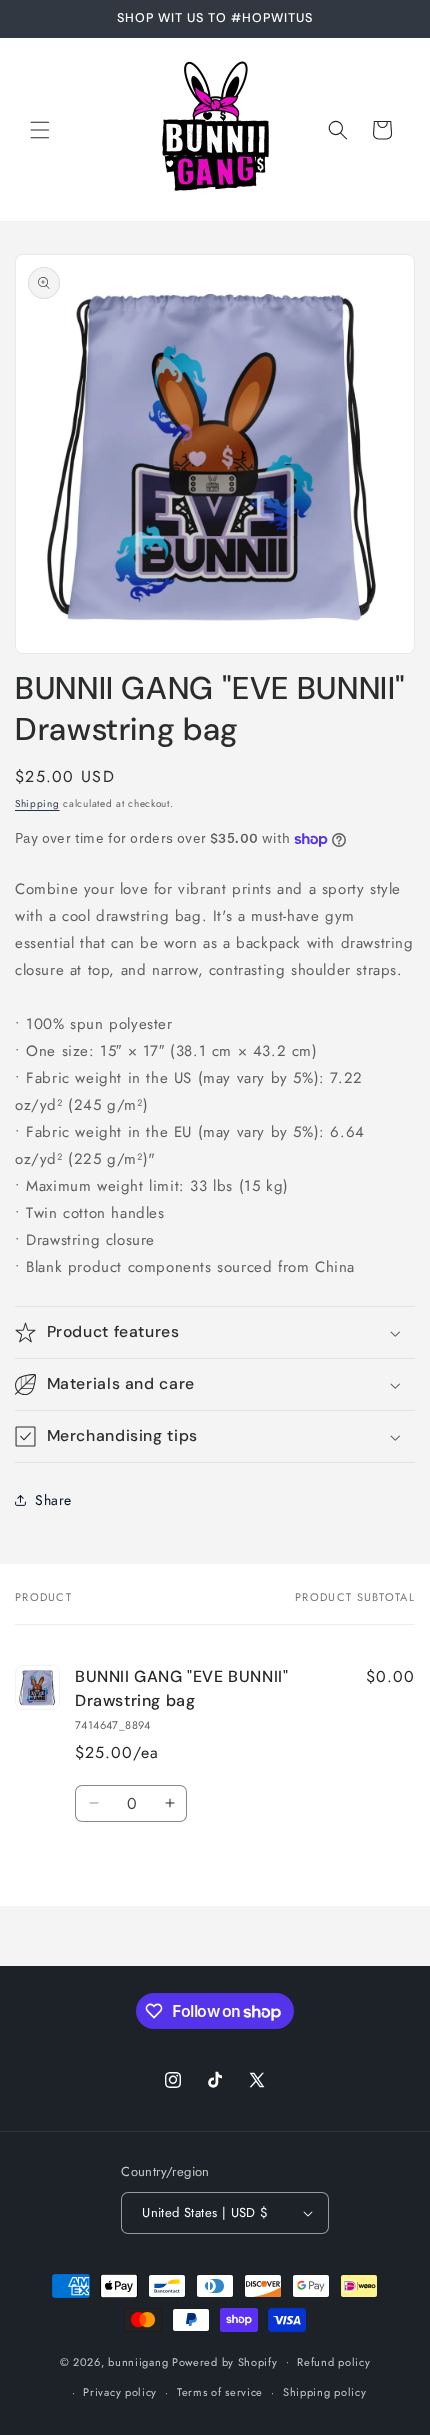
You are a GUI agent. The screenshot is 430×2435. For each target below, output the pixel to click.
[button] (40, 130)
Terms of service (220, 2392)
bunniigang (138, 2361)
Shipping (37, 803)
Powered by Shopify (225, 2361)
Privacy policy (120, 2392)
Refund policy (333, 2362)
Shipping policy (325, 2392)
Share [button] (53, 1500)
